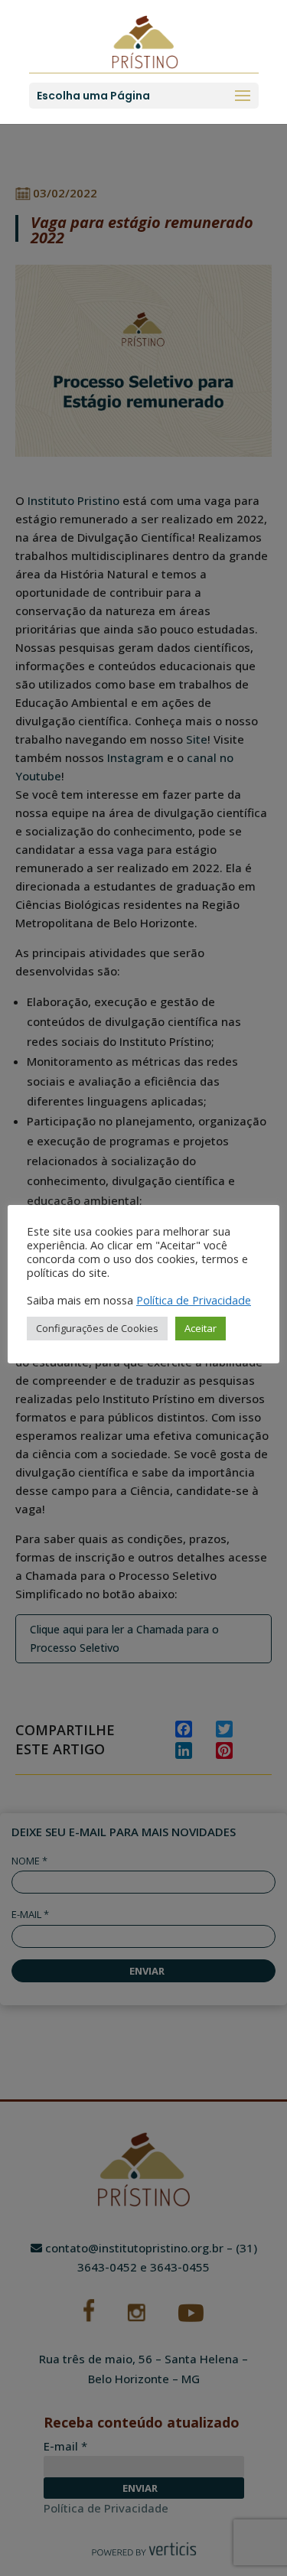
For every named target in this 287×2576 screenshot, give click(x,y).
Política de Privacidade (194, 1300)
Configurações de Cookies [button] (97, 1328)
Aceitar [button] (201, 1328)
